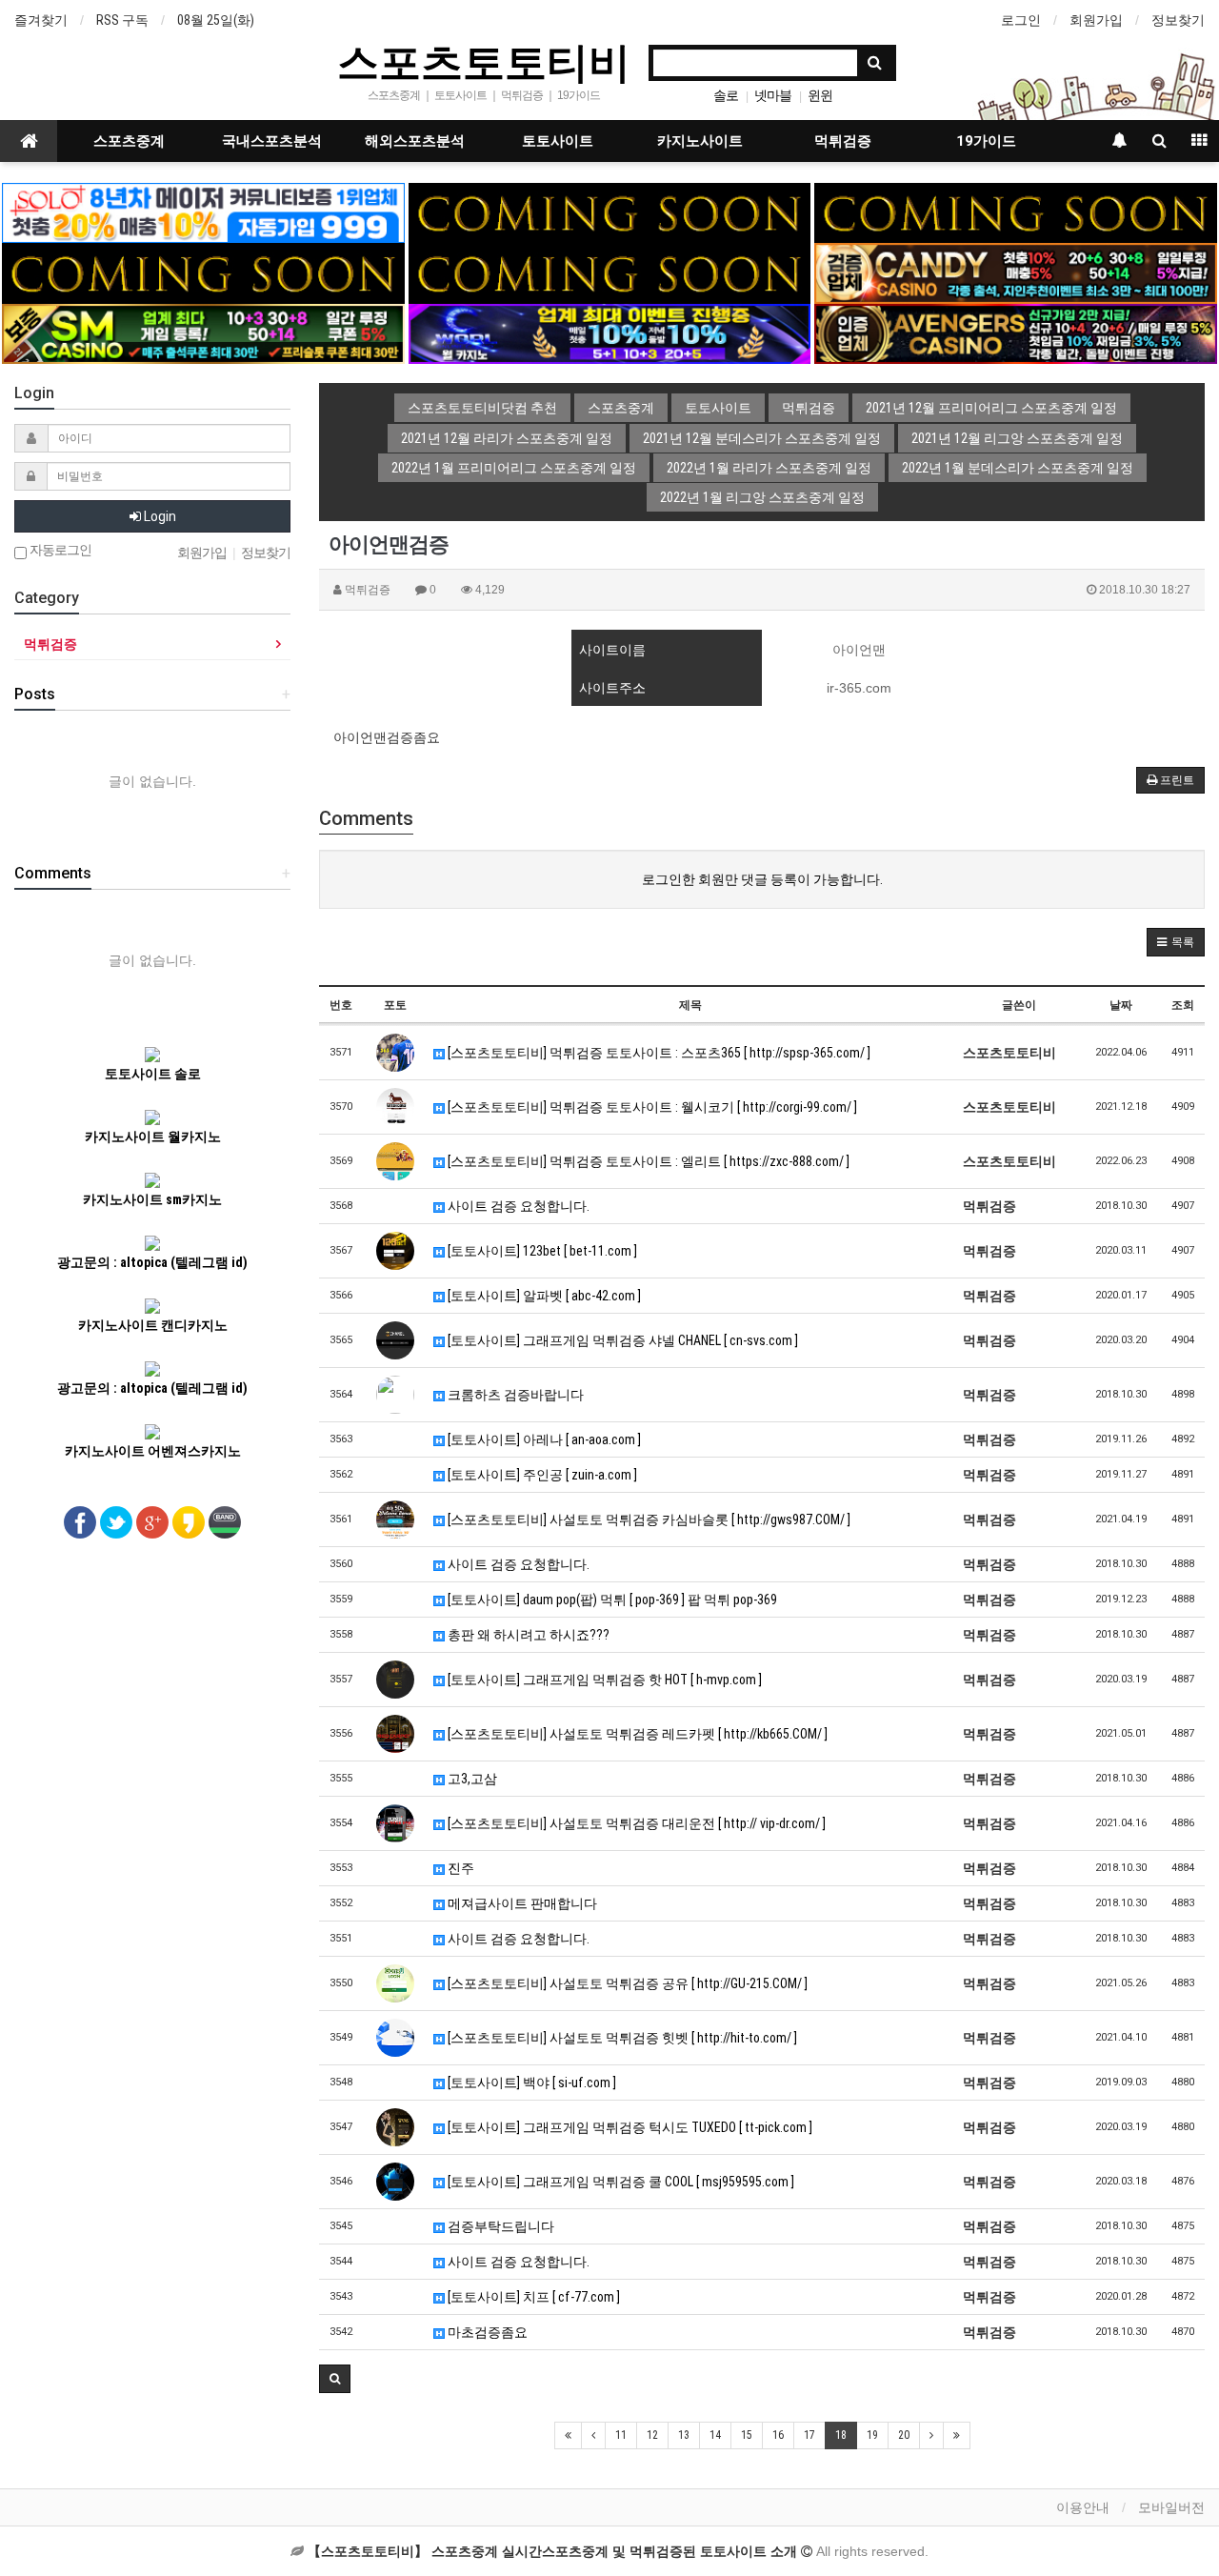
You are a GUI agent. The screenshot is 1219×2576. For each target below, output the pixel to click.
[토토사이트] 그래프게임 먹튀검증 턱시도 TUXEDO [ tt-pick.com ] (629, 2127)
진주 (460, 1868)
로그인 (1021, 20)
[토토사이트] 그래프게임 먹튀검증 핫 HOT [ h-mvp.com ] (603, 1680)
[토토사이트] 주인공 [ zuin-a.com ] (541, 1475)
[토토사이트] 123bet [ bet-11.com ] (541, 1251)
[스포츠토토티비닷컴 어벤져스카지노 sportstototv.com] (1015, 332)
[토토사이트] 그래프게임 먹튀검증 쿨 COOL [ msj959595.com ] (619, 2182)
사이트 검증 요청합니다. (517, 1206)
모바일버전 (1171, 2507)
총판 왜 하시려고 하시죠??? (527, 1635)
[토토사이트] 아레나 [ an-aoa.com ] (543, 1439)
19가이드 (986, 141)
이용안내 (1083, 2507)
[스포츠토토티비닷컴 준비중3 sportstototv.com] (609, 272)
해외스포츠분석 (415, 141)
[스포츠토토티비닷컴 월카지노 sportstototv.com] (609, 332)
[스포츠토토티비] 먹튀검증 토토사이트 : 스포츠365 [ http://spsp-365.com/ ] (658, 1053)
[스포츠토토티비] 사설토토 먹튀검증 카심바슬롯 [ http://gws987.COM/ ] (648, 1519)
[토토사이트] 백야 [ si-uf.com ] (530, 2083)
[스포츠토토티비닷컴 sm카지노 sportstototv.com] (203, 332)
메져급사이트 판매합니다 (521, 1903)
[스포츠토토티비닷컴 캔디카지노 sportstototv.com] (1015, 272)
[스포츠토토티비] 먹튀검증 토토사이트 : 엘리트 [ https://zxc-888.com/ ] (647, 1161)
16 (778, 2435)
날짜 (1121, 1005)
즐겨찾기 (41, 20)
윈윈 (820, 95)
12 (652, 2435)
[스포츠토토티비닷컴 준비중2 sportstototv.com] (1015, 211)
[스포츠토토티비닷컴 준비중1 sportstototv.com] (609, 211)
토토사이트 (558, 141)
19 (872, 2435)
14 (715, 2435)
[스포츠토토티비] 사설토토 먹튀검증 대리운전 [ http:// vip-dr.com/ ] (635, 1823)
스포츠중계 (129, 141)
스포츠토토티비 (484, 61)
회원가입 (1096, 20)
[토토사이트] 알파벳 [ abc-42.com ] (543, 1296)
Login (159, 516)
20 (904, 2435)
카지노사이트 (700, 141)
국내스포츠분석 (272, 141)
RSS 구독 (122, 20)
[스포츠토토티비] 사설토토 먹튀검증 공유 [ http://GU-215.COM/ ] (626, 1983)
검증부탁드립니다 (500, 2226)
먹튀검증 (843, 141)
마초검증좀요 (486, 2332)
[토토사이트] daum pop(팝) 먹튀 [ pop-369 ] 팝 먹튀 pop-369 (611, 1600)
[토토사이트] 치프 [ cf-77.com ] (532, 2297)
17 (809, 2435)
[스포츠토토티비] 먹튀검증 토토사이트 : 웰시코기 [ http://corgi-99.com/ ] (651, 1107)
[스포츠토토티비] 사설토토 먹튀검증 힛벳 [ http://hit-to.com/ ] (621, 2038)
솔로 (726, 95)
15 (747, 2435)
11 (621, 2435)
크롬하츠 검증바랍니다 (514, 1395)
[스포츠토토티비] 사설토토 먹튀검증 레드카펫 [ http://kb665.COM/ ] (636, 1734)
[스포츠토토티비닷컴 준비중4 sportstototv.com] (203, 272)
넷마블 (773, 95)
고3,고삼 (471, 1779)
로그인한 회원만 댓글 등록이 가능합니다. (762, 879)
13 (684, 2435)
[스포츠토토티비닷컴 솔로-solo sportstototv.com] (203, 211)
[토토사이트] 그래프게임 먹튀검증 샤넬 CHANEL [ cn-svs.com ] (621, 1340)
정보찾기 (1178, 20)
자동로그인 (59, 550)
